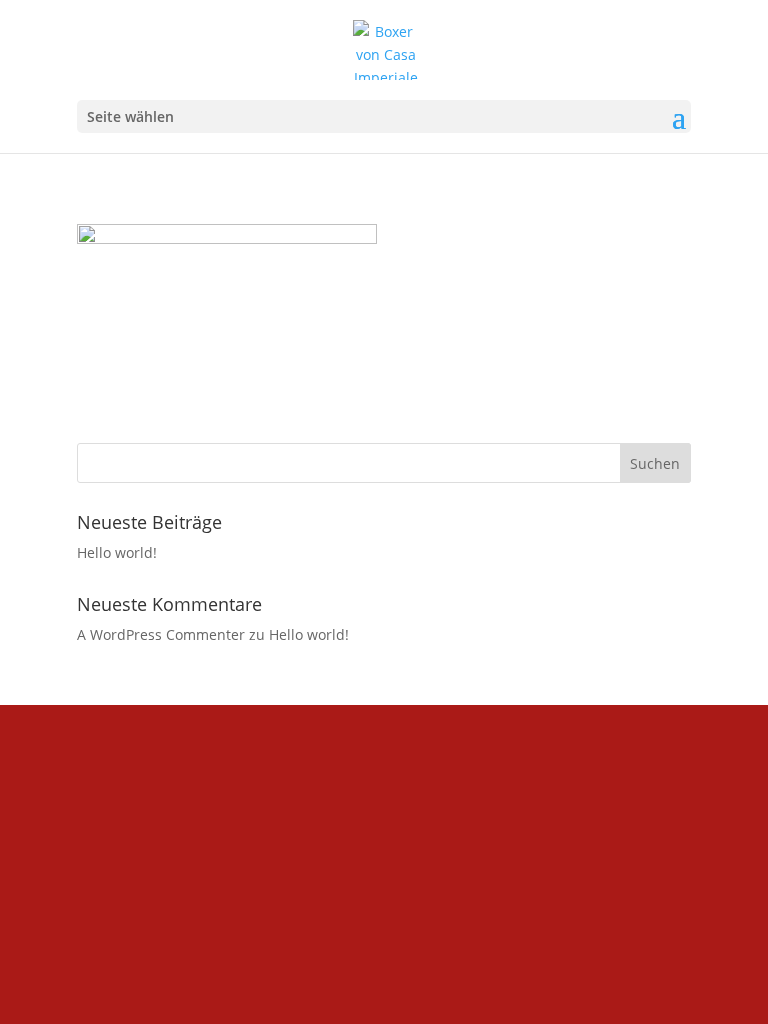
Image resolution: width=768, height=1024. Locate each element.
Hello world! (117, 552)
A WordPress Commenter (161, 634)
